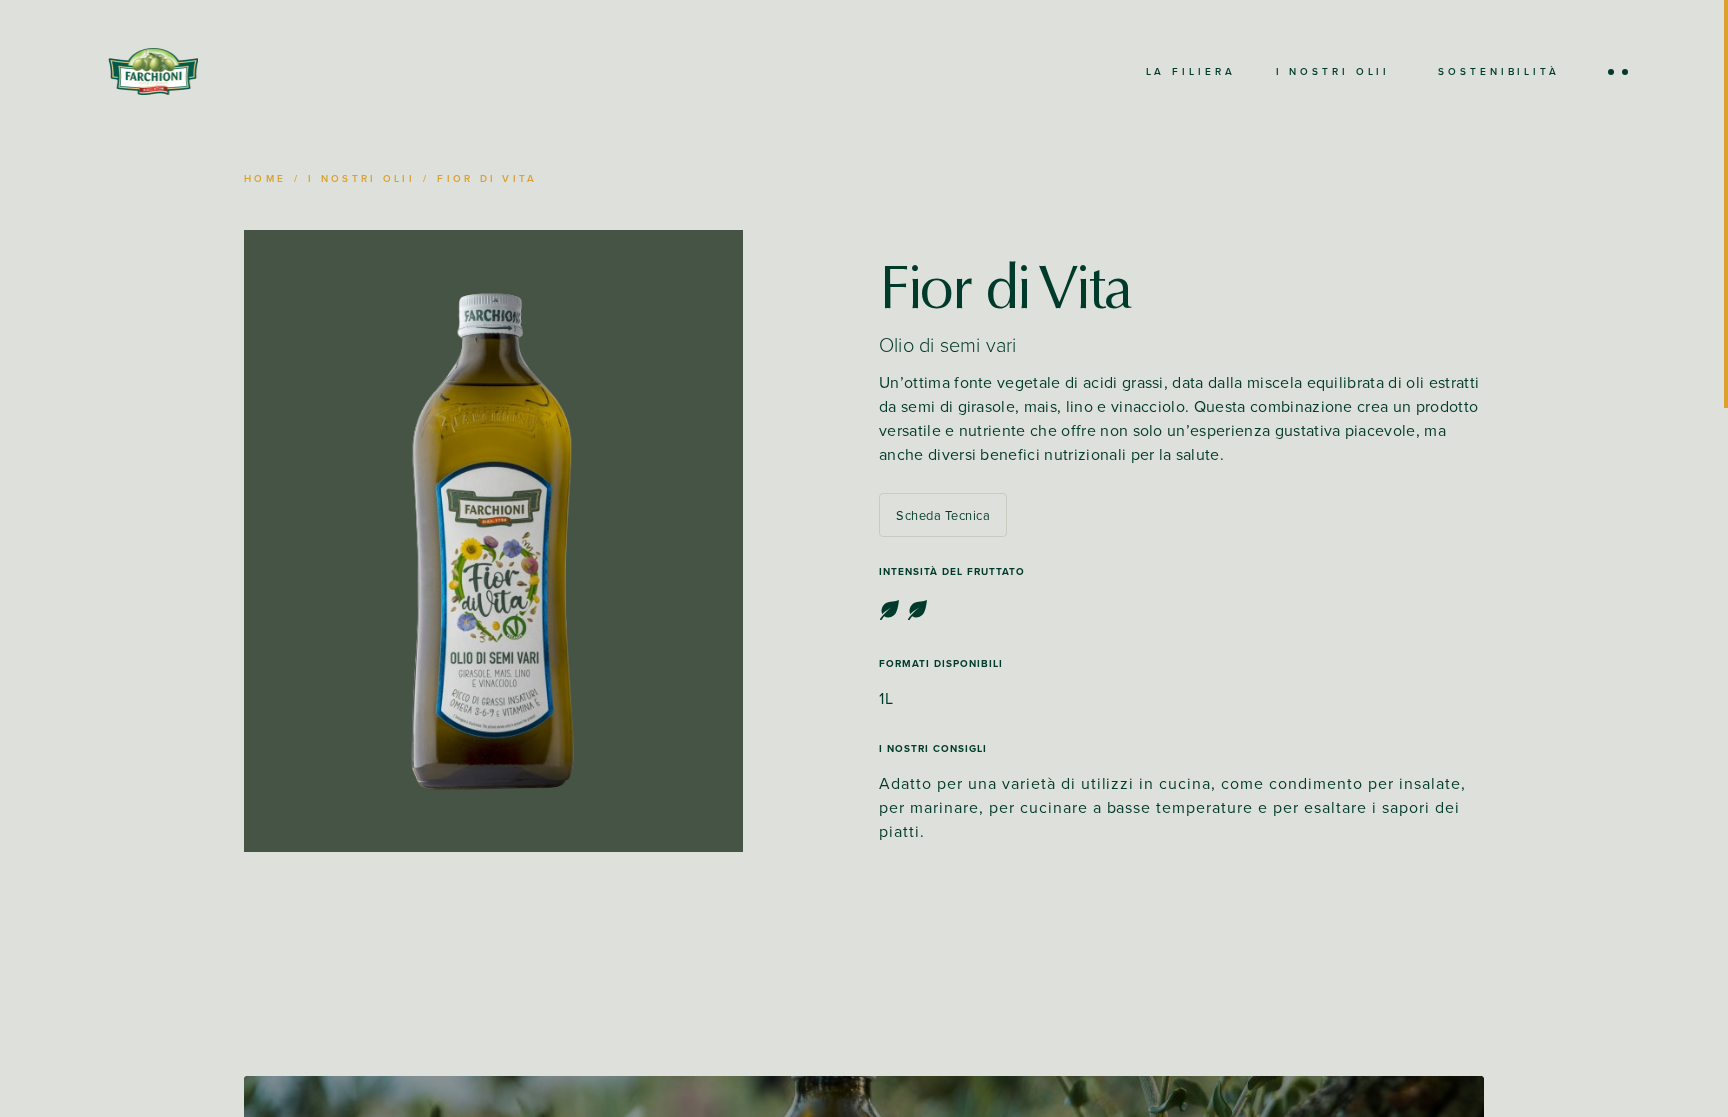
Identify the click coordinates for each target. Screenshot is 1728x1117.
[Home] (153, 71)
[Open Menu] (1618, 72)
